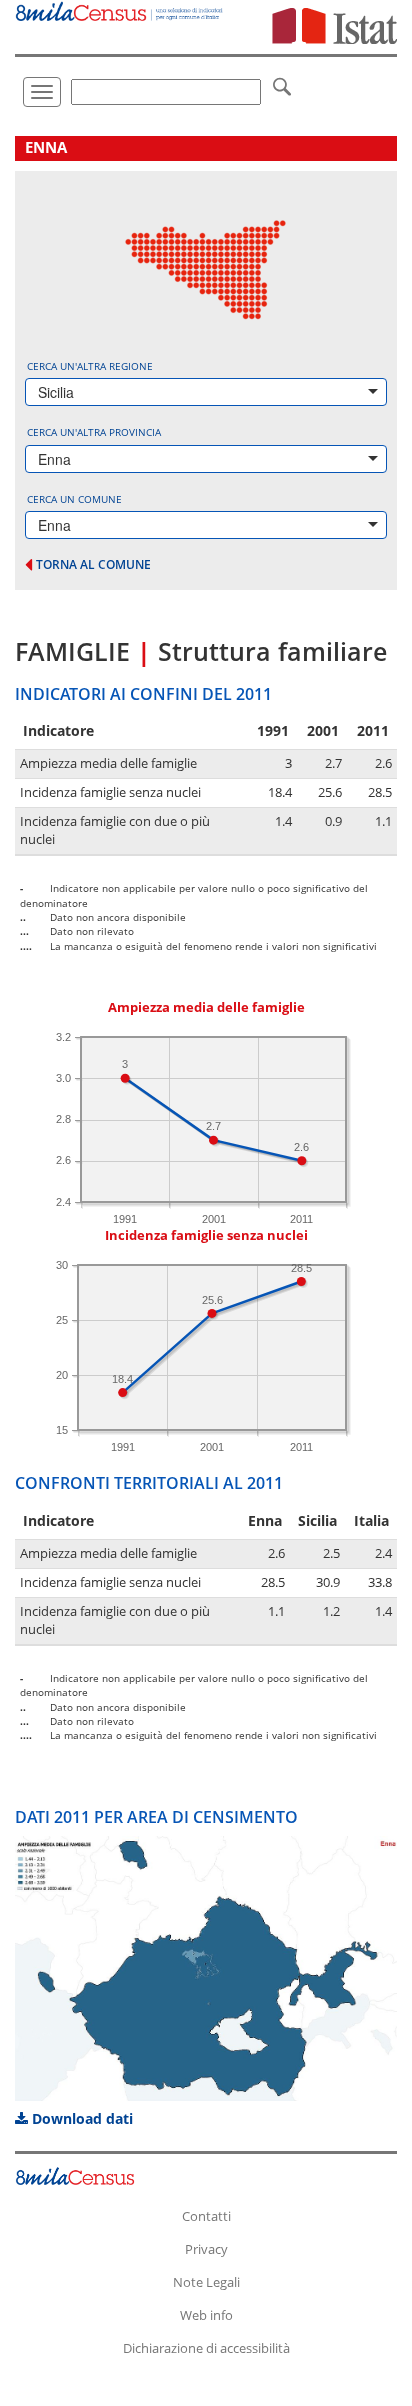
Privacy (206, 2249)
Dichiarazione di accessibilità (206, 2348)
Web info (206, 2315)
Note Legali (206, 2282)
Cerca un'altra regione (90, 366)
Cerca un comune (74, 499)
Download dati (80, 2118)
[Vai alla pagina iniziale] (120, 10)
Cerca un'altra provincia (94, 432)
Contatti (206, 2216)
